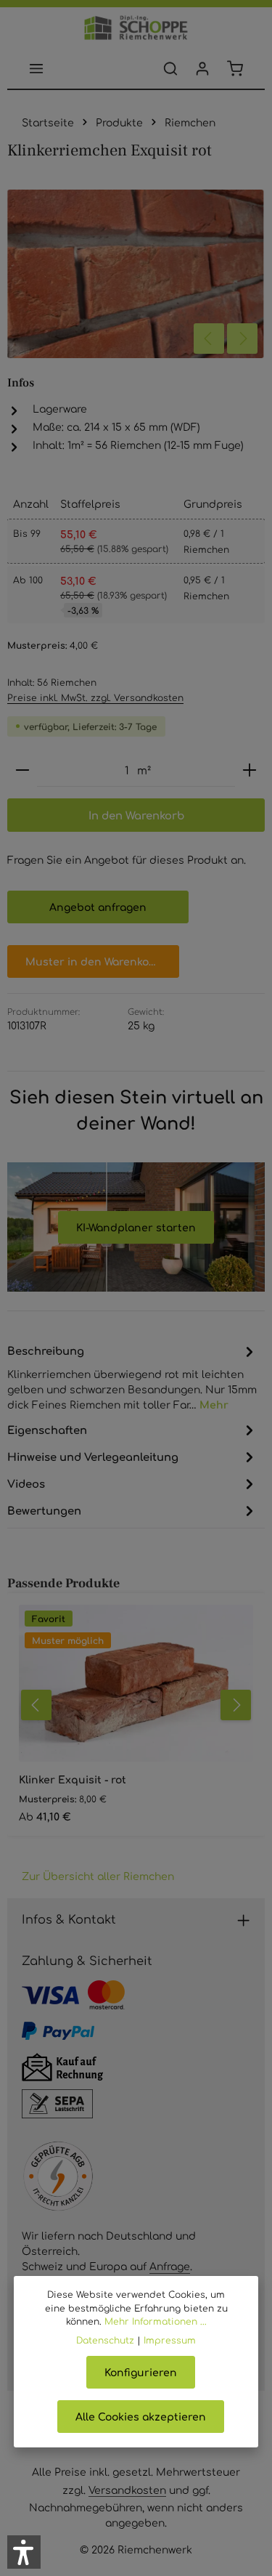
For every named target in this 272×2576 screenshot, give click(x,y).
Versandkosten (127, 2490)
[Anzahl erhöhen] (250, 770)
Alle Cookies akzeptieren (141, 2416)
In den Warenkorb (136, 815)
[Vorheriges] (209, 339)
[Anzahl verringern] (22, 770)
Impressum (170, 2340)
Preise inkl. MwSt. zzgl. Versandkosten (95, 697)
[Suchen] (170, 68)
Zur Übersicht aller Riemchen (98, 1876)
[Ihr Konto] (202, 68)
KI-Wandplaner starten (136, 1227)
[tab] (132, 1377)
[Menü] (36, 68)
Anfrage (170, 2266)
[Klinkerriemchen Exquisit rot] (136, 274)
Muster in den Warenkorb (93, 961)
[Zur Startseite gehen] (136, 28)
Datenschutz (105, 2340)
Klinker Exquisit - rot (73, 1779)
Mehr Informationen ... (156, 2321)
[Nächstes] (242, 339)
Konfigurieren (141, 2372)
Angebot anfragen (98, 907)
